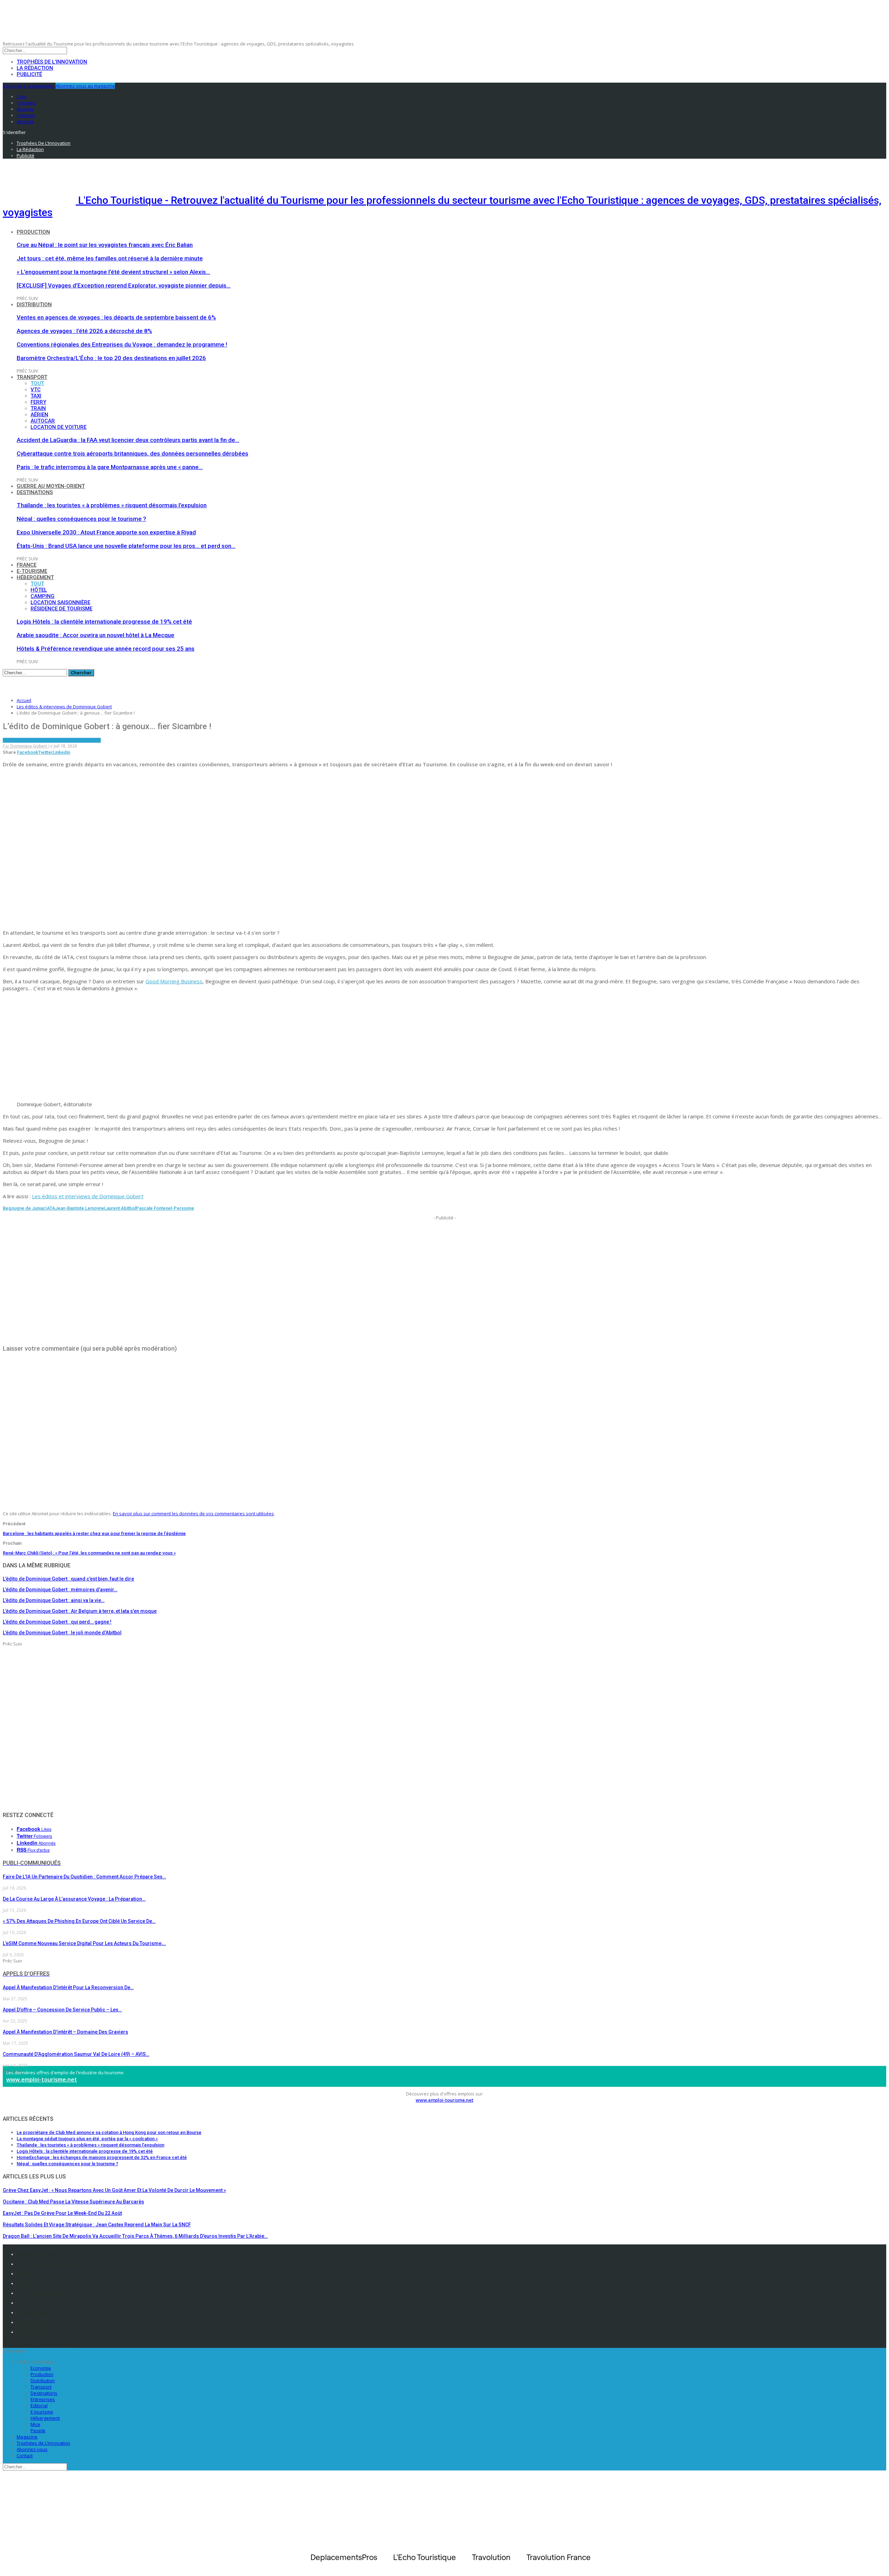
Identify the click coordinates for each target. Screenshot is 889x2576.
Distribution (34, 305)
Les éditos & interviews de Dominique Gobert (52, 740)
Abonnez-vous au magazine (85, 86)
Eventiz (25, 2303)
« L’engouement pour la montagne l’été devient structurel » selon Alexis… (113, 272)
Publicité (29, 74)
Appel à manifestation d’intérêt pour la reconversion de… (68, 1987)
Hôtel (39, 590)
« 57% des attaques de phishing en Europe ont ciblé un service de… (79, 1921)
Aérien (39, 415)
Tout (37, 383)
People (38, 2431)
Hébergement (35, 577)
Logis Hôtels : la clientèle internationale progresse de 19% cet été (104, 622)
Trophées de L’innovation (43, 2443)
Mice (35, 2424)
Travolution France (38, 2322)
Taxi (36, 396)
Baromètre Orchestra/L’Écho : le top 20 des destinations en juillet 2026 (111, 358)
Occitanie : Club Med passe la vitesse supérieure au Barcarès (73, 2202)
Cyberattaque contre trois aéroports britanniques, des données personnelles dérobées (132, 453)
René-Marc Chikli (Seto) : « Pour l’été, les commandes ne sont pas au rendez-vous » (89, 1553)
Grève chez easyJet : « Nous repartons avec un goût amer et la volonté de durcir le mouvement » (114, 2190)
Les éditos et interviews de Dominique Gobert (88, 1196)
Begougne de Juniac (24, 1208)
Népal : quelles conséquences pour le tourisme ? (81, 519)
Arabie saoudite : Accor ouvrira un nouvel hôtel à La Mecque (95, 635)
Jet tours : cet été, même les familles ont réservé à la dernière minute (110, 258)
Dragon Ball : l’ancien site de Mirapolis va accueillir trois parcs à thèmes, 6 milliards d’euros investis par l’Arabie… (135, 2236)
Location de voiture (59, 427)
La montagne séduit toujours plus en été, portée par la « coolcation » (87, 2139)
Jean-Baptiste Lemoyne (80, 1208)
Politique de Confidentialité (47, 2264)
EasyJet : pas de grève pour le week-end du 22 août (62, 2213)
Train (38, 408)
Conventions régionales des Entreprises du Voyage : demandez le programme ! (122, 344)
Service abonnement (40, 2293)
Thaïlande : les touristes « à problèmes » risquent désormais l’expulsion (112, 505)
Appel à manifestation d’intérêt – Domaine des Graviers (65, 2032)
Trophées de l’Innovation (52, 62)
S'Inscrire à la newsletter (29, 86)
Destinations (35, 492)
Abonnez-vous (32, 2449)
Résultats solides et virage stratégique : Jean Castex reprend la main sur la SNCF (97, 2225)
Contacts (27, 2274)
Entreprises (43, 2399)
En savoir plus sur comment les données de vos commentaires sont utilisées (193, 1514)
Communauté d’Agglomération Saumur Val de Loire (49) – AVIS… (76, 2054)
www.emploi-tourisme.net (42, 2079)
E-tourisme (32, 571)
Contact (25, 2456)
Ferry (38, 402)
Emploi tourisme (36, 2332)
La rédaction (35, 68)
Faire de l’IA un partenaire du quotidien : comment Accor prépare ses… (84, 1877)
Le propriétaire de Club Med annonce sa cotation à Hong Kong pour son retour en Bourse (109, 2132)
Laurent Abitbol (120, 1208)
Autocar (43, 421)
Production (33, 232)
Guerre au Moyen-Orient (51, 486)
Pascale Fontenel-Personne (165, 1208)
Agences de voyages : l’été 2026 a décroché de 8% (84, 331)
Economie (41, 2368)
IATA (50, 1208)
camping (43, 596)
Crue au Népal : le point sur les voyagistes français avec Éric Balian (105, 245)
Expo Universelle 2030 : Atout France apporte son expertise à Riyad (106, 532)
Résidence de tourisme (61, 609)
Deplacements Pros (39, 2312)
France (27, 565)
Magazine (27, 2437)
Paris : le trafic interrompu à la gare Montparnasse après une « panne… (110, 467)
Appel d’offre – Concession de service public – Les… (62, 2010)
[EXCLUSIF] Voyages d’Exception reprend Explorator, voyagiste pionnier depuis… (124, 285)
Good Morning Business (174, 981)
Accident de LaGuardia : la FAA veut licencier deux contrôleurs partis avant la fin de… (128, 440)
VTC (36, 390)
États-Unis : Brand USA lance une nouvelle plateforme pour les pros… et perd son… (126, 546)
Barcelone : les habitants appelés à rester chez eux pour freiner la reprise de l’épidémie (94, 1533)
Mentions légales (37, 2254)
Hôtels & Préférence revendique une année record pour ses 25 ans (106, 649)
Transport (32, 377)
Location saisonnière (60, 602)
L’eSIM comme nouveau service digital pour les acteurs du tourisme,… (84, 1943)
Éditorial (39, 2406)
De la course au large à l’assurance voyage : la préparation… (74, 1899)
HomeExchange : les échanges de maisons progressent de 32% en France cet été (102, 2157)
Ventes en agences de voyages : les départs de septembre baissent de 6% (116, 317)
